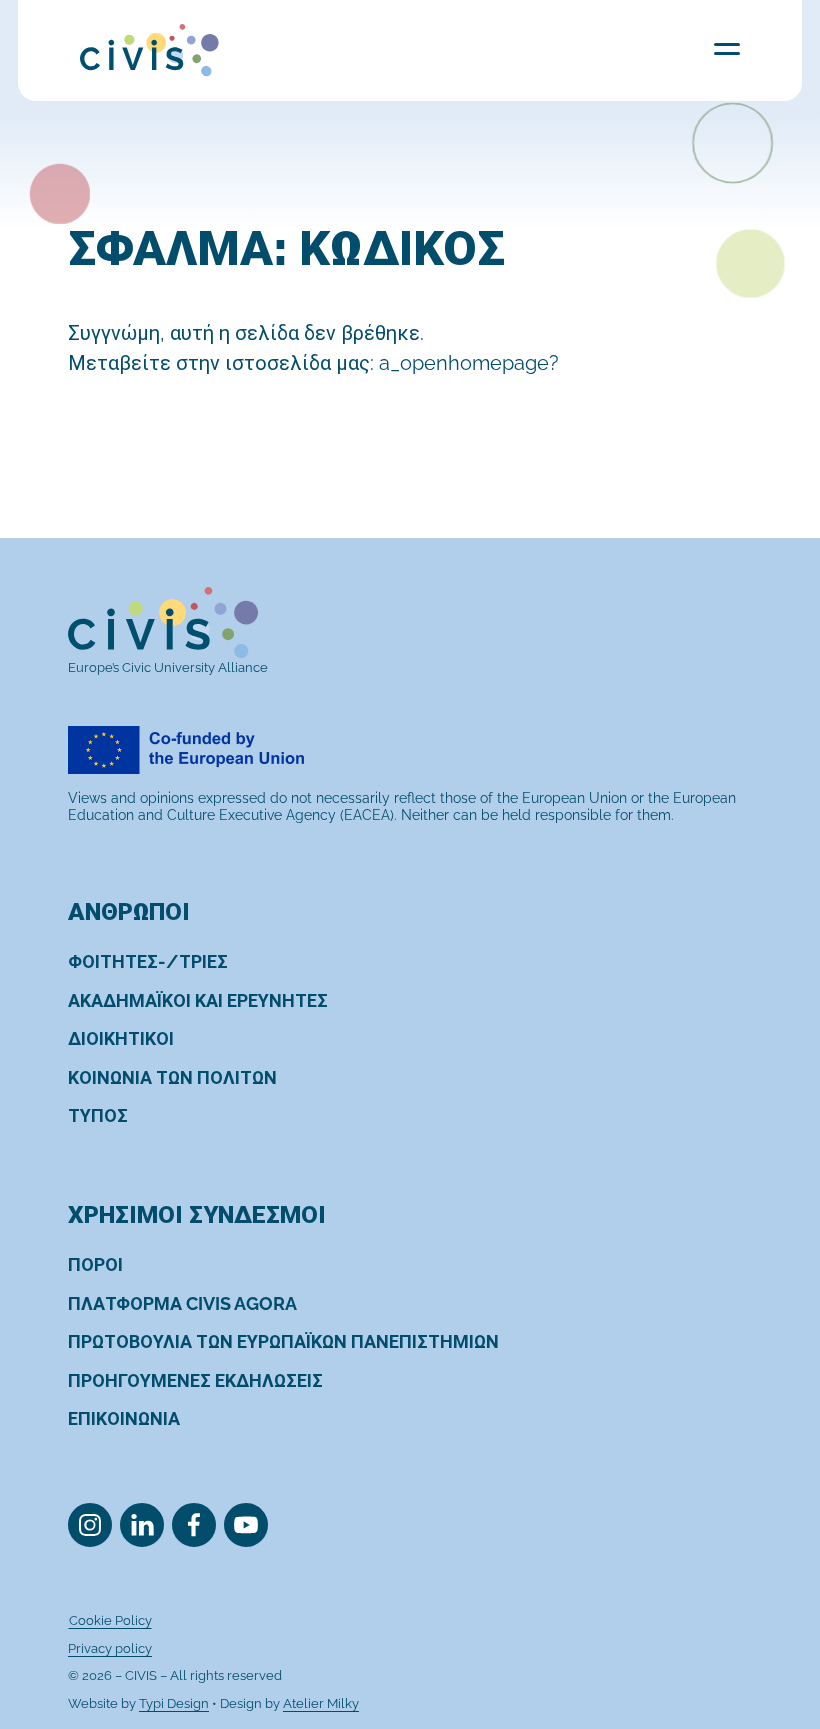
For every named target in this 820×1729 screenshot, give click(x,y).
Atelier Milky (321, 1703)
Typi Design (174, 1703)
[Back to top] (768, 1632)
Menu (727, 48)
